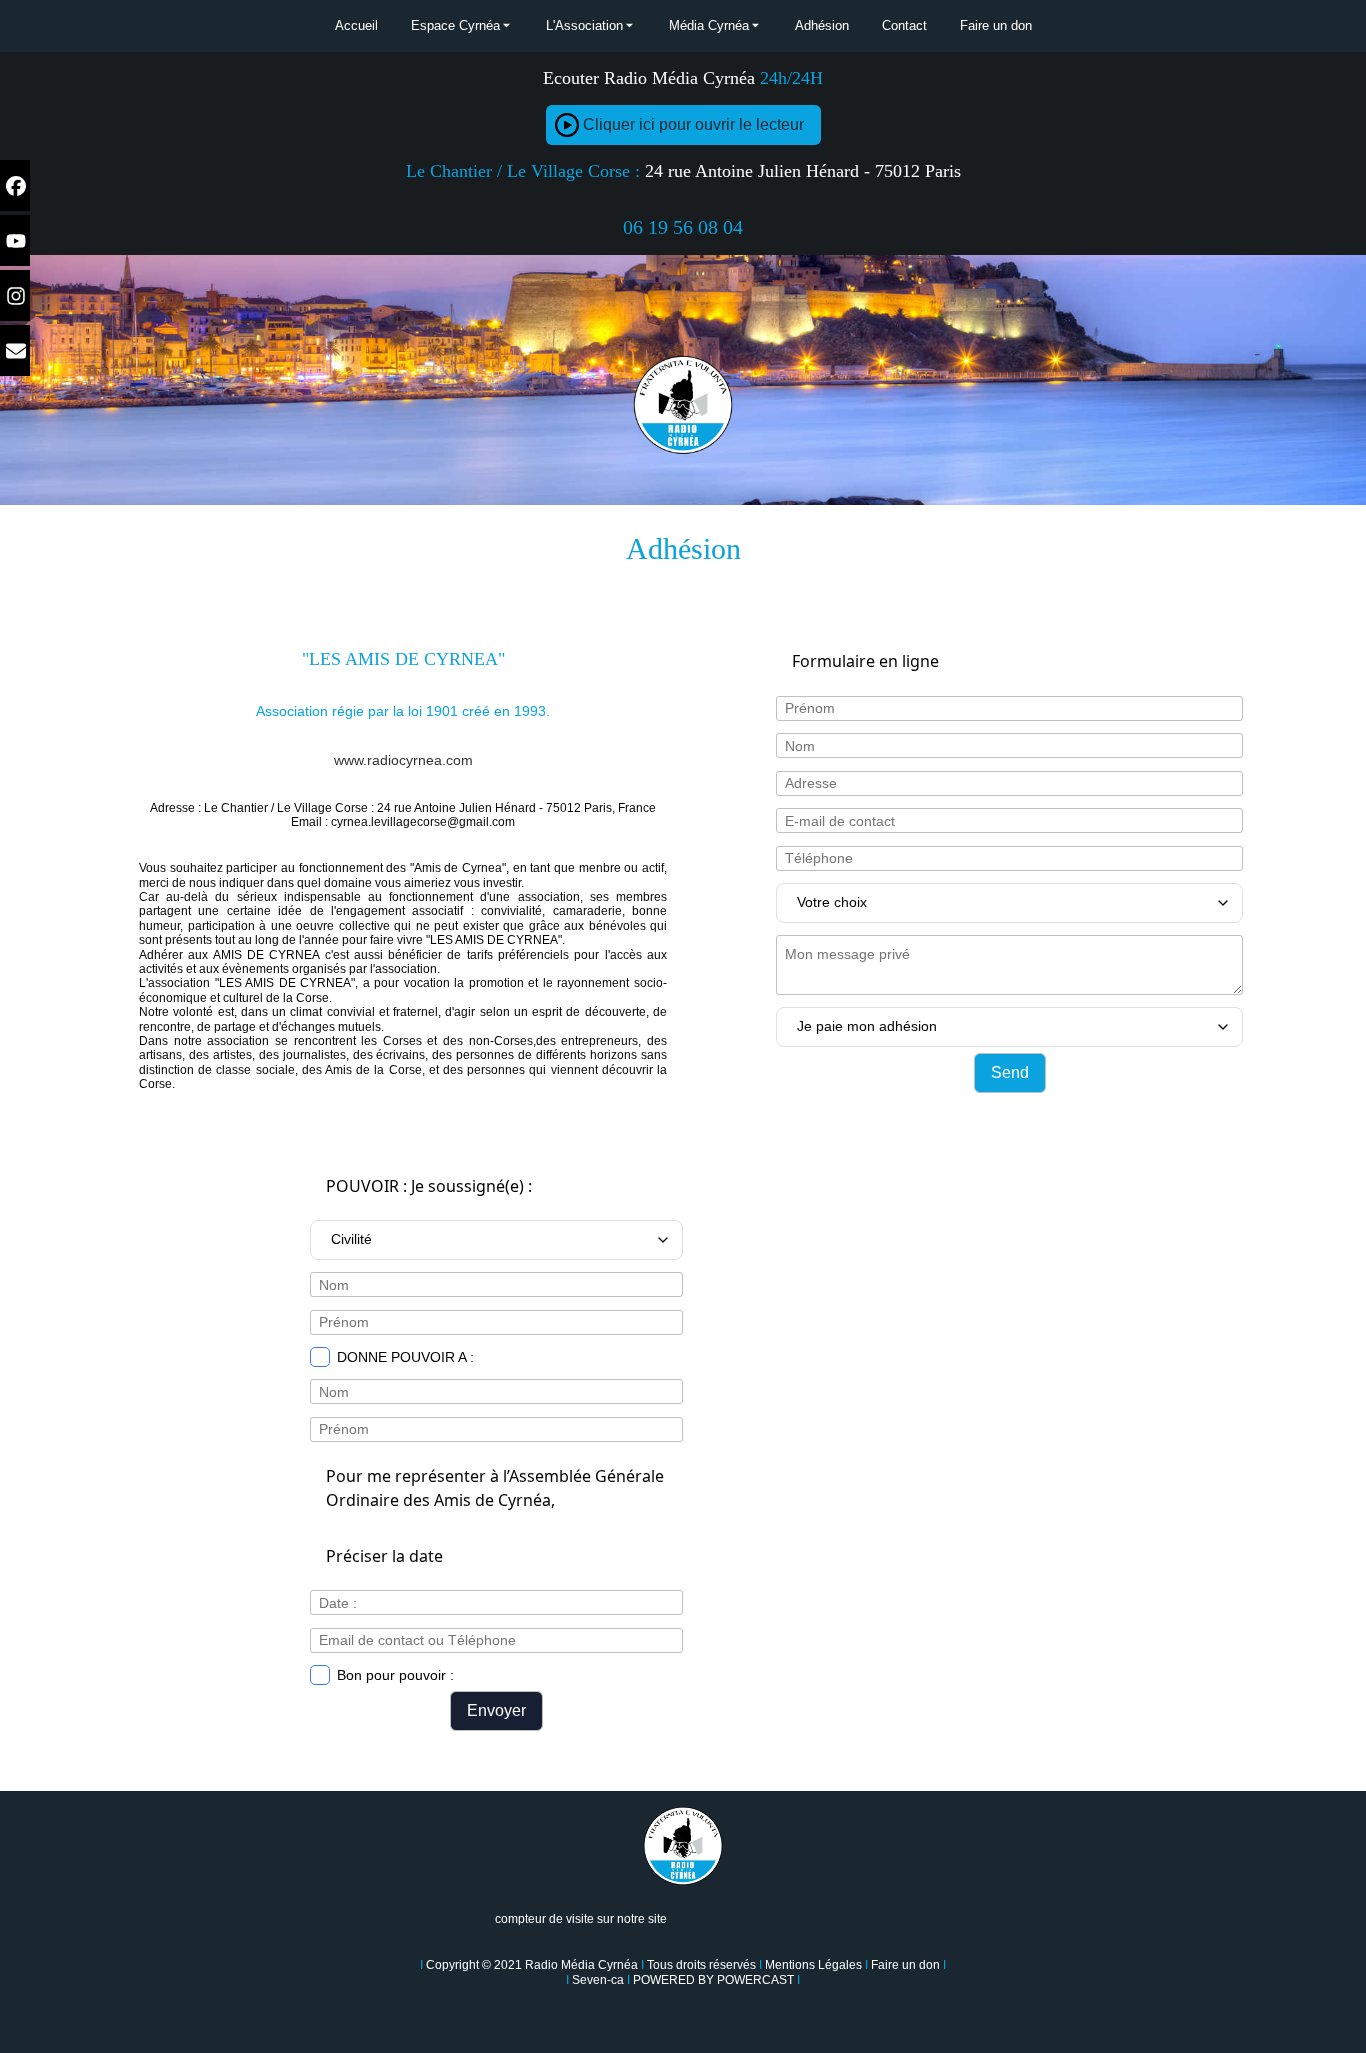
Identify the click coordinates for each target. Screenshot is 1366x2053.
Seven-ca (598, 1980)
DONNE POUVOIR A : (405, 1357)
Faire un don (905, 1965)
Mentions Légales (813, 1965)
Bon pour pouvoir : (395, 1675)
